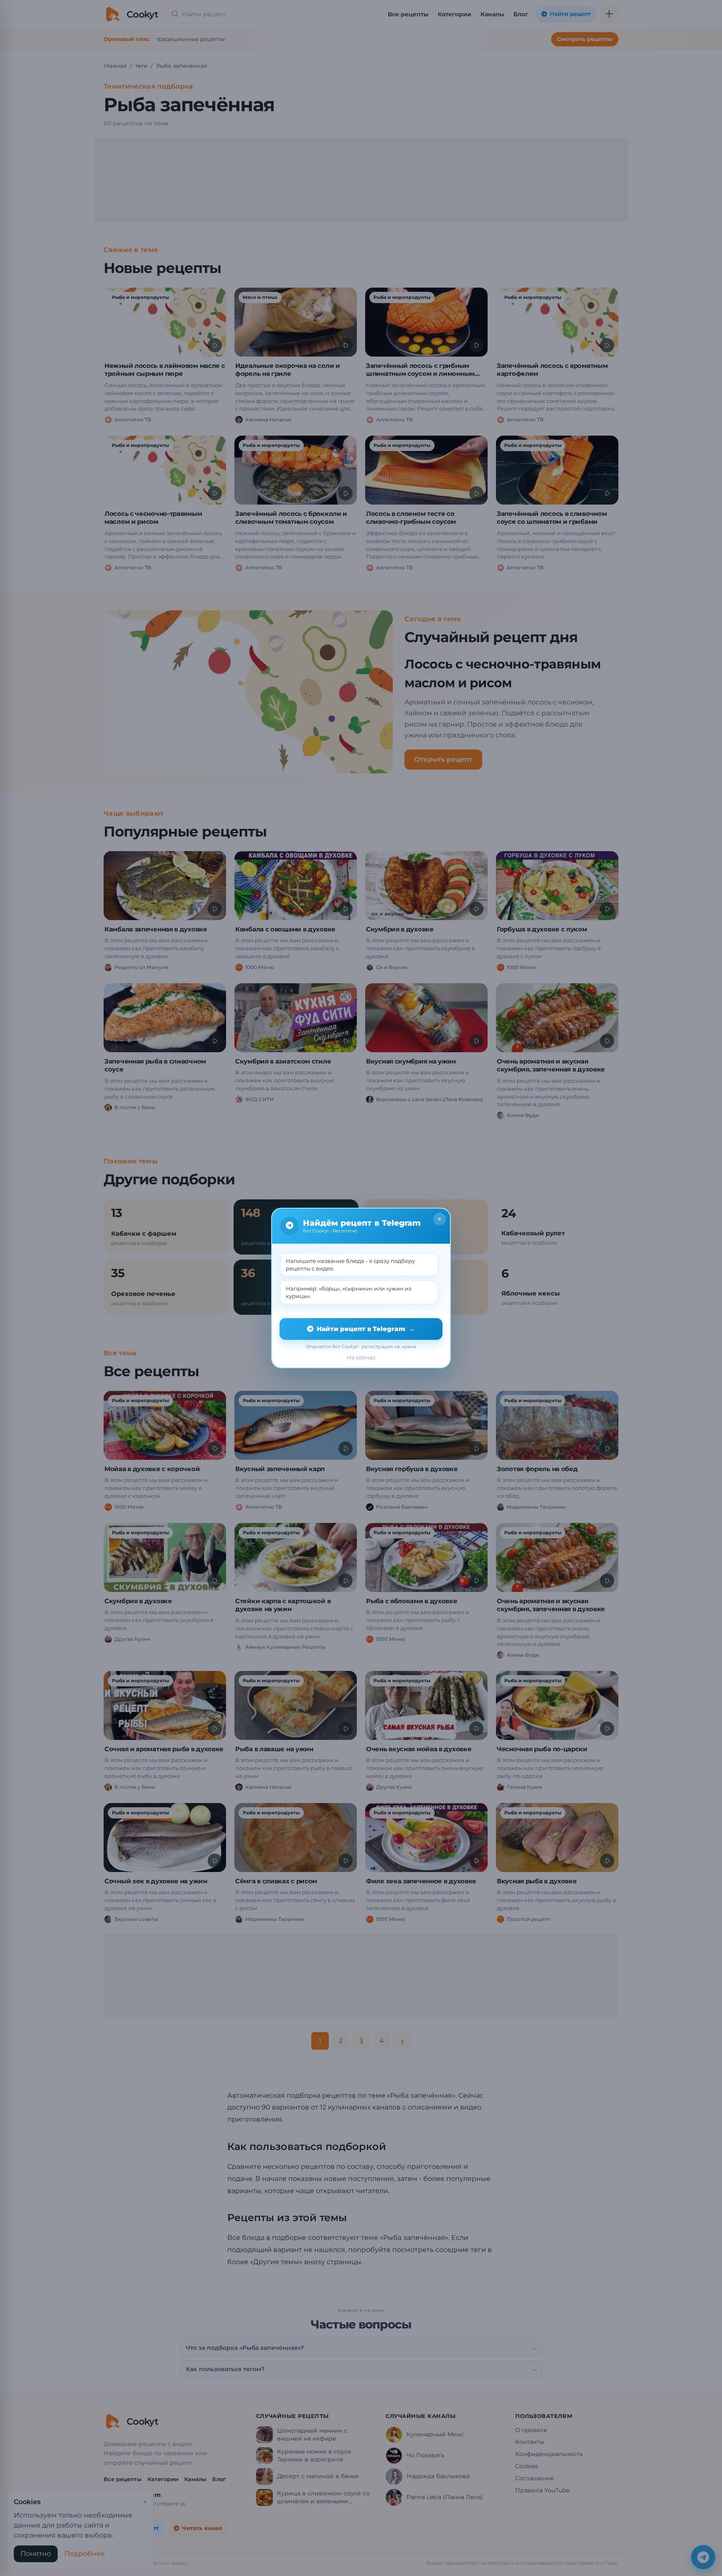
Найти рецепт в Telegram (366, 1329)
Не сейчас (361, 1357)
